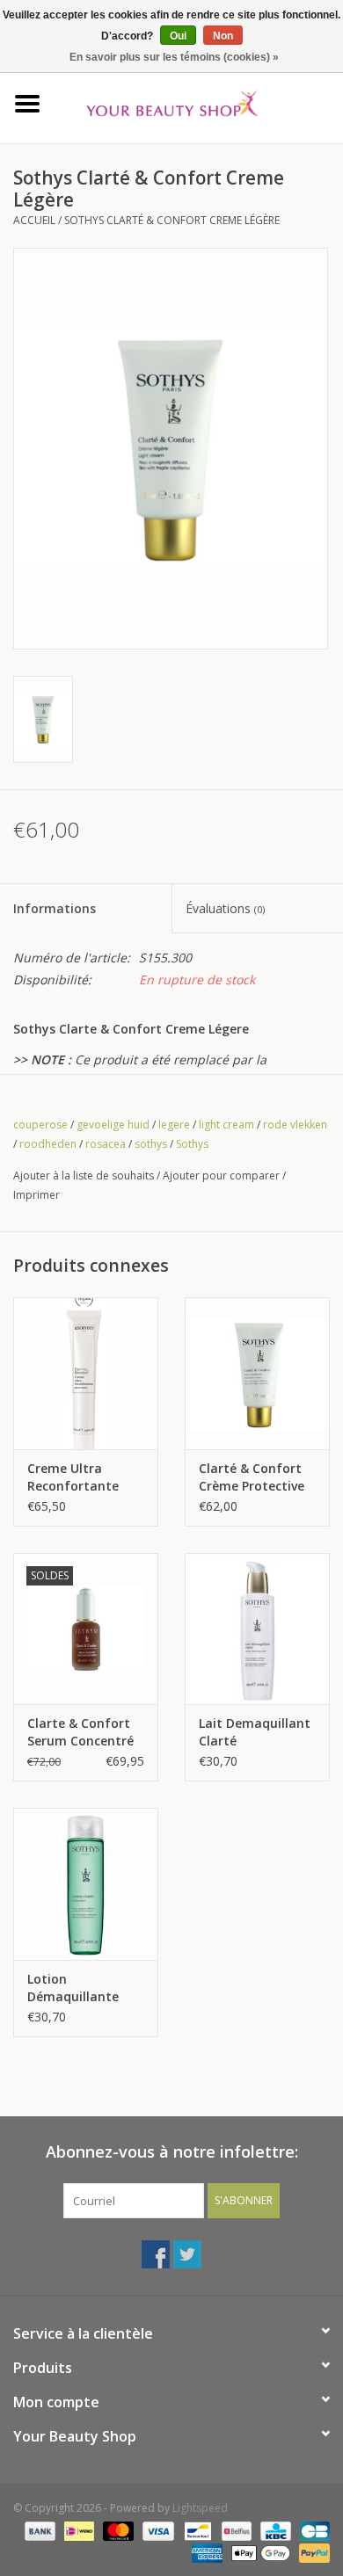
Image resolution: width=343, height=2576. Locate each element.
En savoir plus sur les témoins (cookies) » (174, 57)
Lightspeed (200, 2508)
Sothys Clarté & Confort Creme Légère (172, 220)
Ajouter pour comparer (223, 1176)
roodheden (48, 1144)
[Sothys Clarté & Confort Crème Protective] (257, 1373)
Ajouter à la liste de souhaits (84, 1176)
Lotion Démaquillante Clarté (73, 1988)
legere (174, 1125)
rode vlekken (295, 1125)
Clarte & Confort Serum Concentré (80, 1732)
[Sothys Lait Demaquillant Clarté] (257, 1629)
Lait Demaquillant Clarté (255, 1732)
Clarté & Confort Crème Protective (252, 1477)
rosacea (106, 1144)
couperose (40, 1125)
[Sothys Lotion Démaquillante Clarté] (86, 1884)
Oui (178, 36)
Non (223, 36)
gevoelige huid (113, 1125)
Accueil (34, 220)
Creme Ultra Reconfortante (73, 1477)
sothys (151, 1144)
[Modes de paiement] (38, 2530)
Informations (55, 908)
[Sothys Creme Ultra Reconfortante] (86, 1373)
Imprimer (36, 1195)
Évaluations (225, 908)
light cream (226, 1125)
